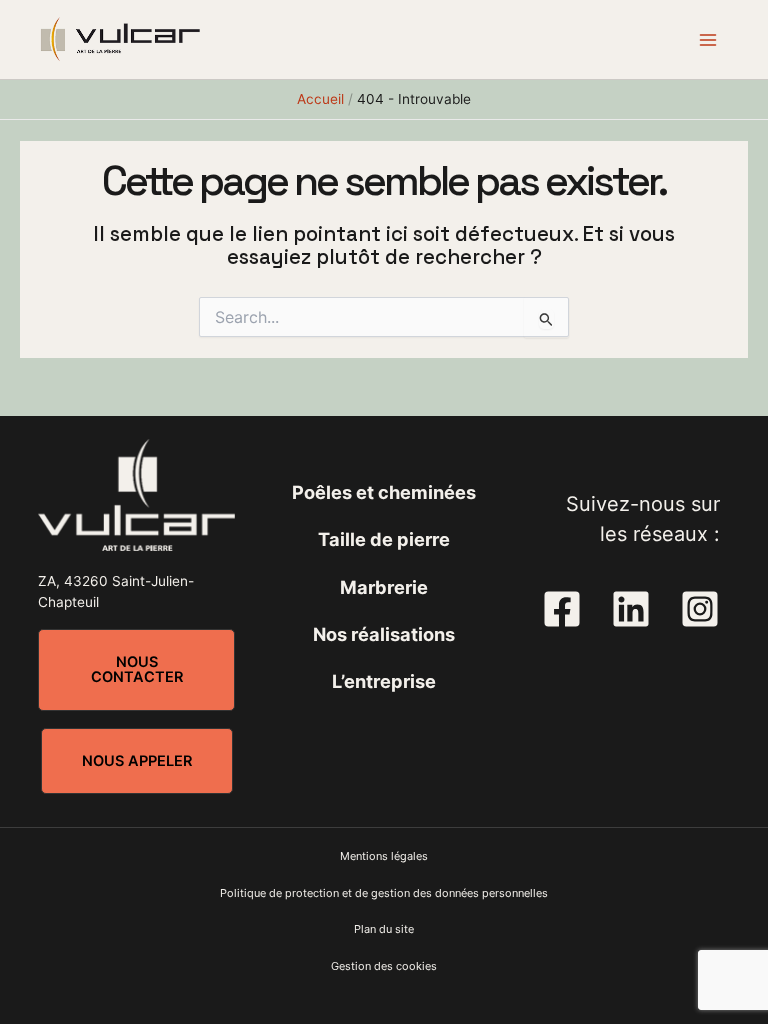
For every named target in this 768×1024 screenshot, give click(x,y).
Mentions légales (384, 856)
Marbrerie (384, 587)
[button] (136, 669)
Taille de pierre (384, 539)
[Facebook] (562, 609)
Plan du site (384, 929)
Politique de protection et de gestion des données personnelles (384, 893)
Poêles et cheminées (384, 492)
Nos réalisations (384, 634)
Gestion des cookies (384, 966)
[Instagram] (700, 609)
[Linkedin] (631, 609)
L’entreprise (384, 681)
